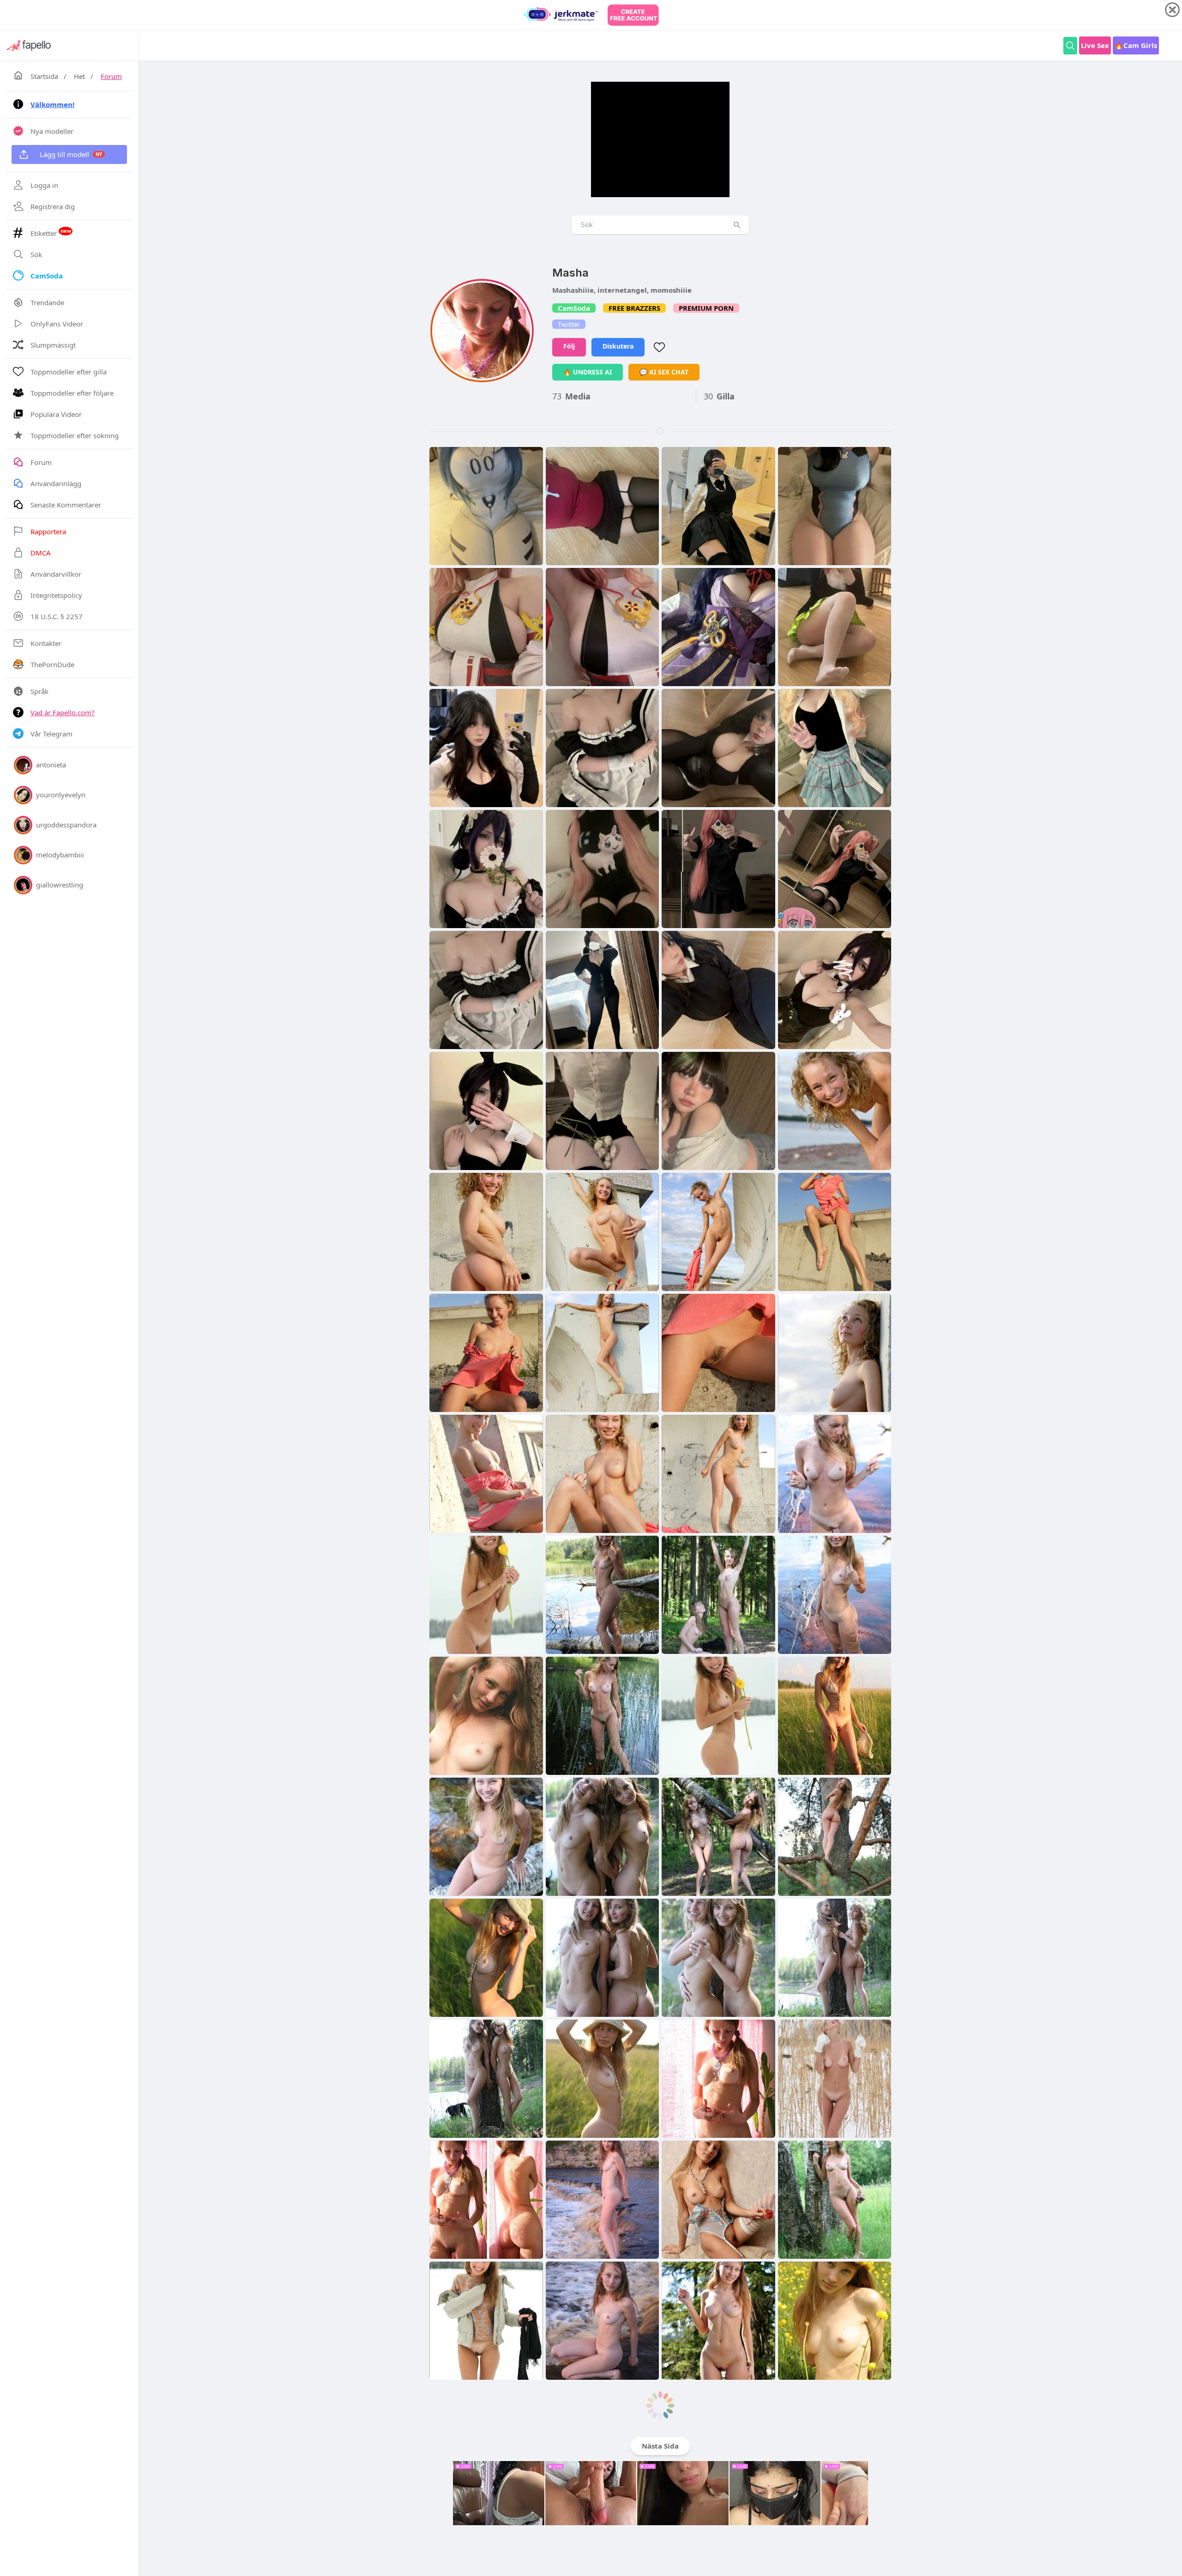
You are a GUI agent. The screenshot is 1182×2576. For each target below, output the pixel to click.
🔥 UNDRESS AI (588, 372)
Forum (111, 76)
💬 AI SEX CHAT (664, 372)
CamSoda (574, 308)
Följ (569, 346)
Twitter (569, 324)
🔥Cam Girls (1136, 45)
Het (79, 76)
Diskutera (618, 346)
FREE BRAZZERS (634, 308)
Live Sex (1095, 45)
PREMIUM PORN (706, 308)
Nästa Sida (660, 2446)
